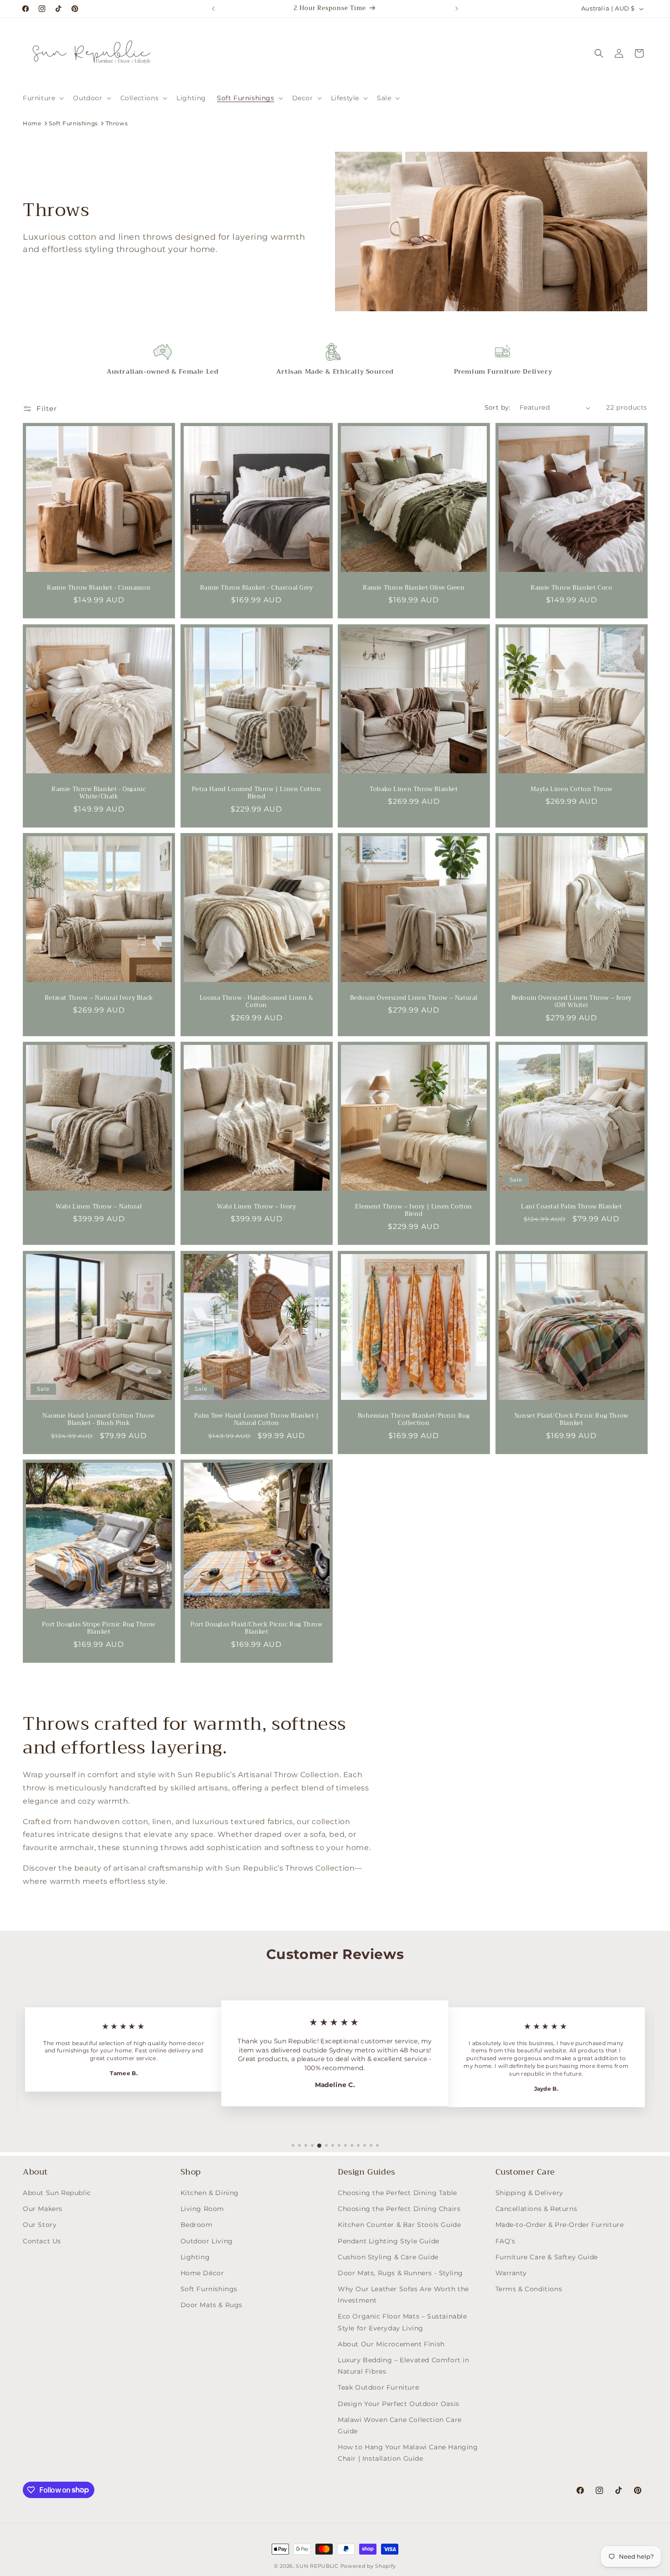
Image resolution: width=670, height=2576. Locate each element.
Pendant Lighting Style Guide (389, 2241)
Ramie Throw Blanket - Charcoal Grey (256, 588)
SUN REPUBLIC (317, 2566)
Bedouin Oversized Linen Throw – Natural (414, 998)
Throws (117, 123)
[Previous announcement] (213, 9)
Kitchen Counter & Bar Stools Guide (399, 2225)
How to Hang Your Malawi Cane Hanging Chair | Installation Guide (408, 2453)
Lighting (195, 2257)
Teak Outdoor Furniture (378, 2387)
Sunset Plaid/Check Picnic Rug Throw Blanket (571, 1419)
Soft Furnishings (73, 123)
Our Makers (43, 2209)
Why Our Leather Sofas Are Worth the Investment (403, 2295)
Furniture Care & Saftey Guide (547, 2257)
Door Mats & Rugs (212, 2305)
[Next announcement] (457, 9)
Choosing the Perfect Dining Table (397, 2193)
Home (32, 123)
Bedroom (197, 2225)
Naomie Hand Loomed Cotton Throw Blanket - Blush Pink (99, 1419)
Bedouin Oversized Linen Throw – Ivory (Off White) (571, 1002)
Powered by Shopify (368, 2566)
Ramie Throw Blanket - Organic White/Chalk (99, 793)
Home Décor (202, 2273)
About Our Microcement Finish (391, 2344)
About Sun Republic (57, 2193)
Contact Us (42, 2241)
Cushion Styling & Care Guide (388, 2257)
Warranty (511, 2273)
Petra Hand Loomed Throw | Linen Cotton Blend (256, 793)
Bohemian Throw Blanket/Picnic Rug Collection (414, 1419)
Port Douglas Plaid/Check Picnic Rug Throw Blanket (256, 1629)
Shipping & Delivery (529, 2193)
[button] (42, 98)
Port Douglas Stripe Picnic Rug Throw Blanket (99, 1629)
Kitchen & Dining (210, 2193)
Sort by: (497, 407)
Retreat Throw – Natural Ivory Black (99, 998)
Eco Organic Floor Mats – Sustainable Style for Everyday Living (402, 2322)
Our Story (40, 2225)
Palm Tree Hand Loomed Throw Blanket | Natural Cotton (256, 1419)
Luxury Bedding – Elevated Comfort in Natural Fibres (404, 2366)
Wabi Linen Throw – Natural (99, 1207)
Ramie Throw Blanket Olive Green (414, 588)
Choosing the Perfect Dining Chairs (399, 2209)
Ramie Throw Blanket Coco (571, 588)
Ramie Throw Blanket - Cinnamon (99, 588)
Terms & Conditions (529, 2289)
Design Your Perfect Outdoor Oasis (399, 2404)
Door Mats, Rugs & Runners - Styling (400, 2273)
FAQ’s (505, 2241)
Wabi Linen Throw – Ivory (256, 1207)
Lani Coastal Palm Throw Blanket (571, 1207)
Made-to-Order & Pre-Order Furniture (560, 2225)
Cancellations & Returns (536, 2209)
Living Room (203, 2209)
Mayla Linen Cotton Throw (571, 789)
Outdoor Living (207, 2241)
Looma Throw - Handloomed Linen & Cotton (256, 1002)
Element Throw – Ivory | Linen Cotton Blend (414, 1211)
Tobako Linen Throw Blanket (414, 789)
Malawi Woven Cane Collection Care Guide (400, 2425)
